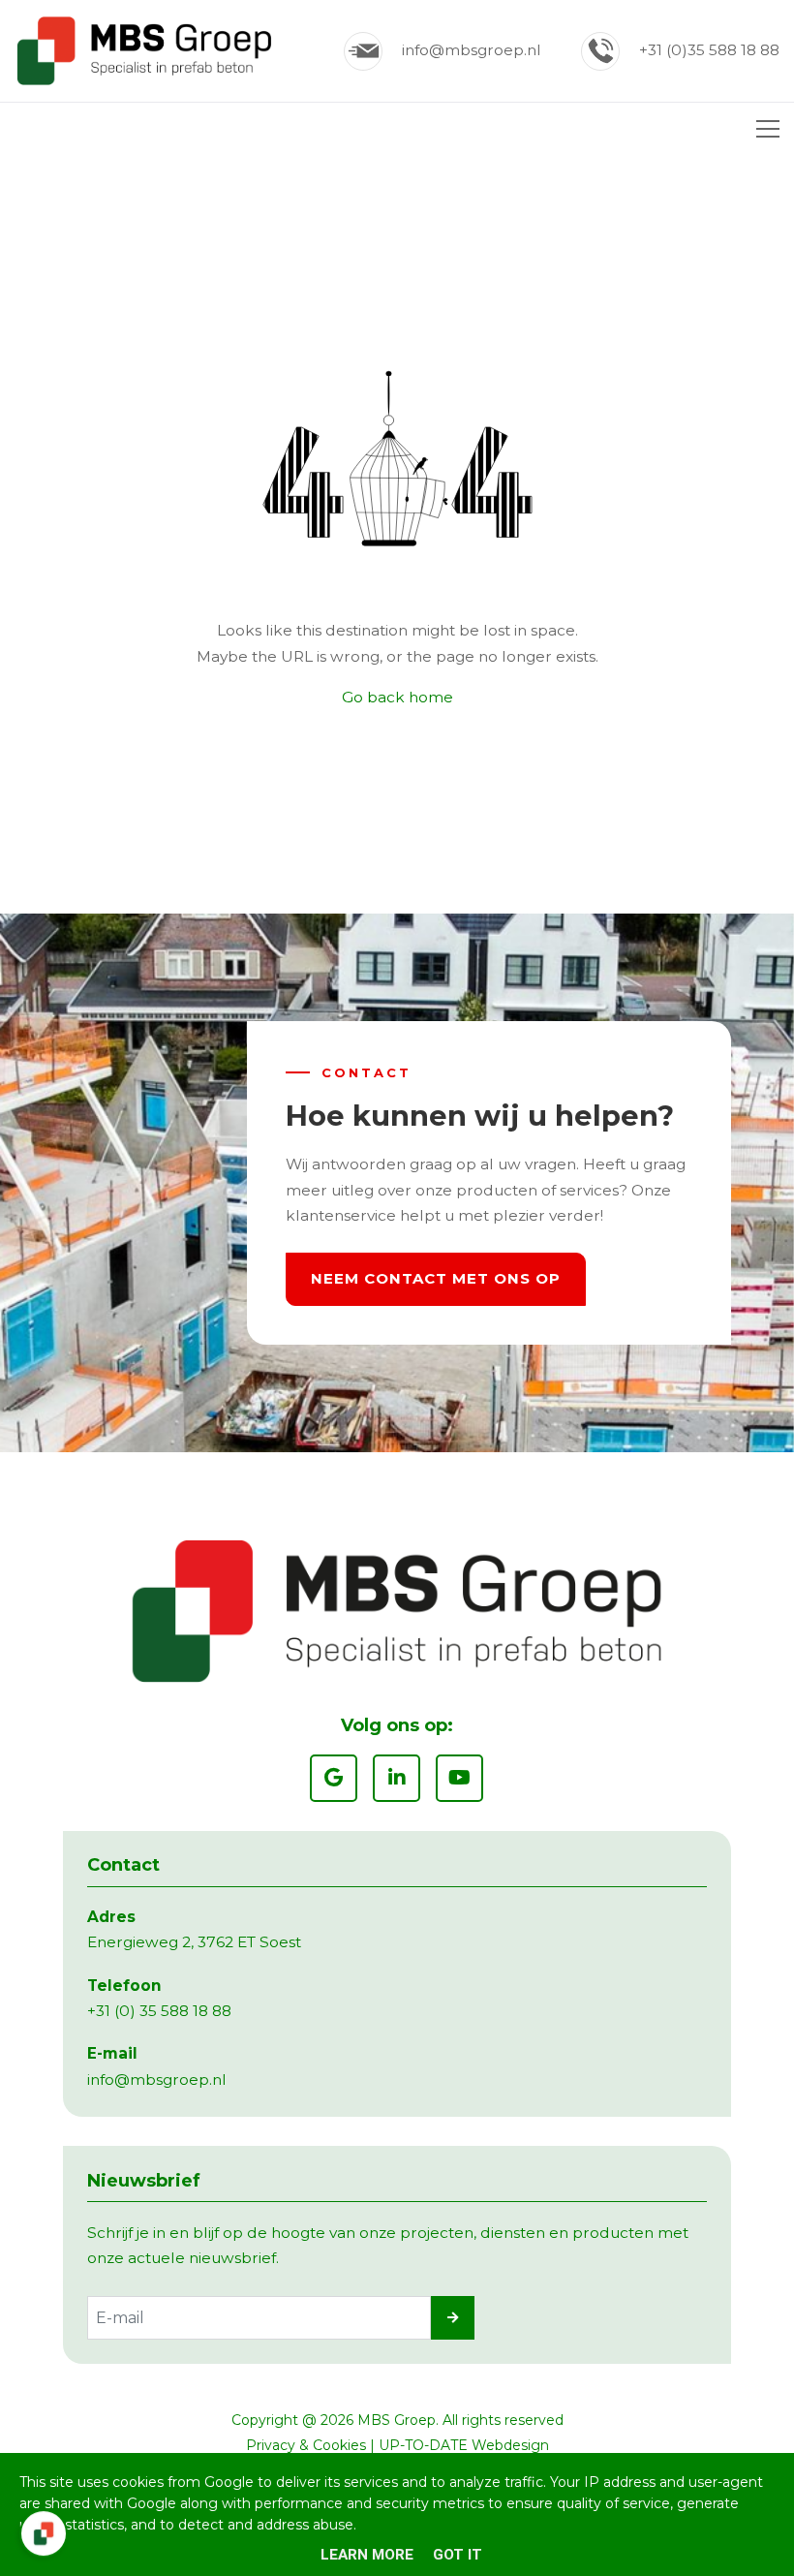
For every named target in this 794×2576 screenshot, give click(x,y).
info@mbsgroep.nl (472, 50)
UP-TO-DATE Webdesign (464, 2445)
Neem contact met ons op (436, 1278)
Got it (458, 2555)
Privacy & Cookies (306, 2445)
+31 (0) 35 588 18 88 (159, 2011)
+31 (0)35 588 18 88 (709, 50)
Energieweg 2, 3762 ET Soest (194, 1942)
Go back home (397, 697)
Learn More (367, 2555)
